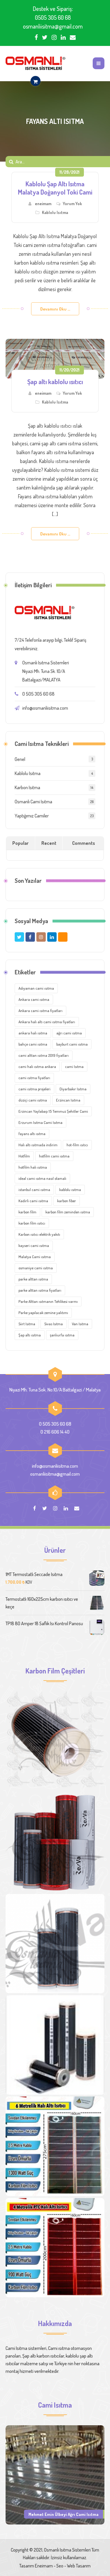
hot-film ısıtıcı (77, 1145)
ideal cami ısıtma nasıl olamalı (42, 1178)
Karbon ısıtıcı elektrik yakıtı (39, 1234)
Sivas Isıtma (54, 1324)
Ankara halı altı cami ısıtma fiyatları (47, 1022)
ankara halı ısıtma (33, 1033)
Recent (49, 843)
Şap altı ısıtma (30, 1335)
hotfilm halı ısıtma (33, 1167)
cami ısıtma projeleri (34, 1089)
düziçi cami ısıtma (33, 1100)
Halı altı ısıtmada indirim (38, 1145)
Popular (20, 843)
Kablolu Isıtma (55, 212)
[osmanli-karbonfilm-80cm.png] (55, 1741)
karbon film (27, 1212)
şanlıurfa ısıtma (62, 1335)
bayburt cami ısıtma (72, 1044)
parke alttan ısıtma (33, 1279)
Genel (20, 759)
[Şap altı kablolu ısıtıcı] (55, 359)
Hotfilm (24, 1156)
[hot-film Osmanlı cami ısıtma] (55, 2045)
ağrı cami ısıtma (69, 1033)
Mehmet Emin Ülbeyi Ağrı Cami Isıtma (64, 2514)
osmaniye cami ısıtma (36, 1268)
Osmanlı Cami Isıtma (33, 802)
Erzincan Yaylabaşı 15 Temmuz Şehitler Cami (53, 1111)
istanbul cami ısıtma (34, 1190)
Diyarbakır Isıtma (73, 1089)
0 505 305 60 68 (38, 694)
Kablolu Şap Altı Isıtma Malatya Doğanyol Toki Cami (55, 188)
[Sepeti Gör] (35, 81)
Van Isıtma (80, 1324)
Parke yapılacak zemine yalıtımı (43, 1313)
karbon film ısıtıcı (32, 1223)
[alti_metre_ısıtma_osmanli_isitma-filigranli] (55, 2146)
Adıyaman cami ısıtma (36, 988)
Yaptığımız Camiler (32, 816)
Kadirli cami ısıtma (33, 1201)
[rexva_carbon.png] (55, 1944)
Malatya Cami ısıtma (35, 1257)
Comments (84, 843)
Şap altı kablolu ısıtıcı (55, 381)
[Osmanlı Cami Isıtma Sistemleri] (35, 63)
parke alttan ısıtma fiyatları (40, 1290)
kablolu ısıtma (70, 1190)
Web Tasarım (79, 2566)
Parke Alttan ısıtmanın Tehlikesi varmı (48, 1301)
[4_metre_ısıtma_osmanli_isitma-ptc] (55, 2248)
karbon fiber (67, 1201)
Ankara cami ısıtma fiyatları (40, 1011)
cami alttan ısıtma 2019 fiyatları (44, 1055)
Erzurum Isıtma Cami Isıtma (40, 1122)
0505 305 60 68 (53, 17)
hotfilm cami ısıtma (54, 1156)
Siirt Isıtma (27, 1324)
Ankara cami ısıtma (34, 999)
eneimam (43, 204)
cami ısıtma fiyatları (34, 1078)
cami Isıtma (74, 1066)
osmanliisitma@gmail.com (53, 26)
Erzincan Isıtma (68, 1100)
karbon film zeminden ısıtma (68, 1212)
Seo (60, 2566)
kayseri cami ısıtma (34, 1245)
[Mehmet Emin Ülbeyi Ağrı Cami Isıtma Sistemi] (55, 2474)
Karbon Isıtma (27, 787)
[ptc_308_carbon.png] (55, 1842)
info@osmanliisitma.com (45, 708)
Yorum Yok (72, 204)
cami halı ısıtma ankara (37, 1066)
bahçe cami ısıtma (33, 1044)
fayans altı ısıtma (32, 1134)
